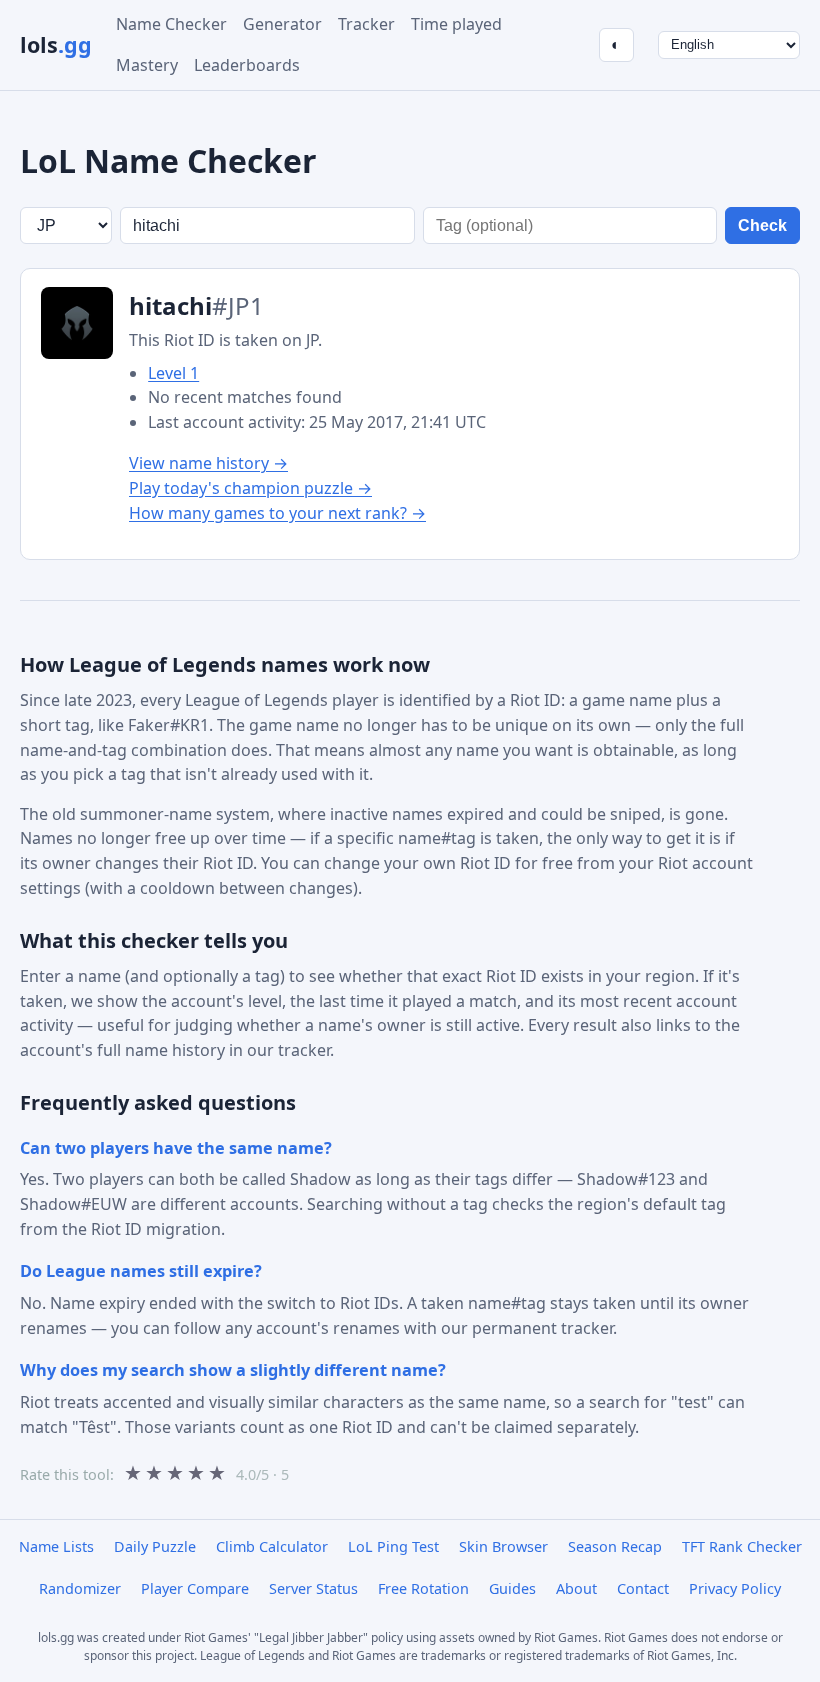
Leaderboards (247, 65)
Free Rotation (423, 1588)
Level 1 (173, 373)
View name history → (208, 463)
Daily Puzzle (155, 1546)
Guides (512, 1588)
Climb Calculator (272, 1546)
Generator (282, 24)
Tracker (366, 24)
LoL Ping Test (393, 1546)
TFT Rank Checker (742, 1546)
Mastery (147, 65)
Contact (643, 1588)
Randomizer (80, 1588)
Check (762, 225)
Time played (456, 24)
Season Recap (615, 1546)
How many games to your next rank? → (277, 513)
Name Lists (56, 1546)
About (576, 1588)
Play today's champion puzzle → (250, 488)
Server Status (313, 1588)
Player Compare (195, 1588)
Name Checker (171, 24)
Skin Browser (503, 1546)
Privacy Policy (735, 1588)
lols (56, 44)
